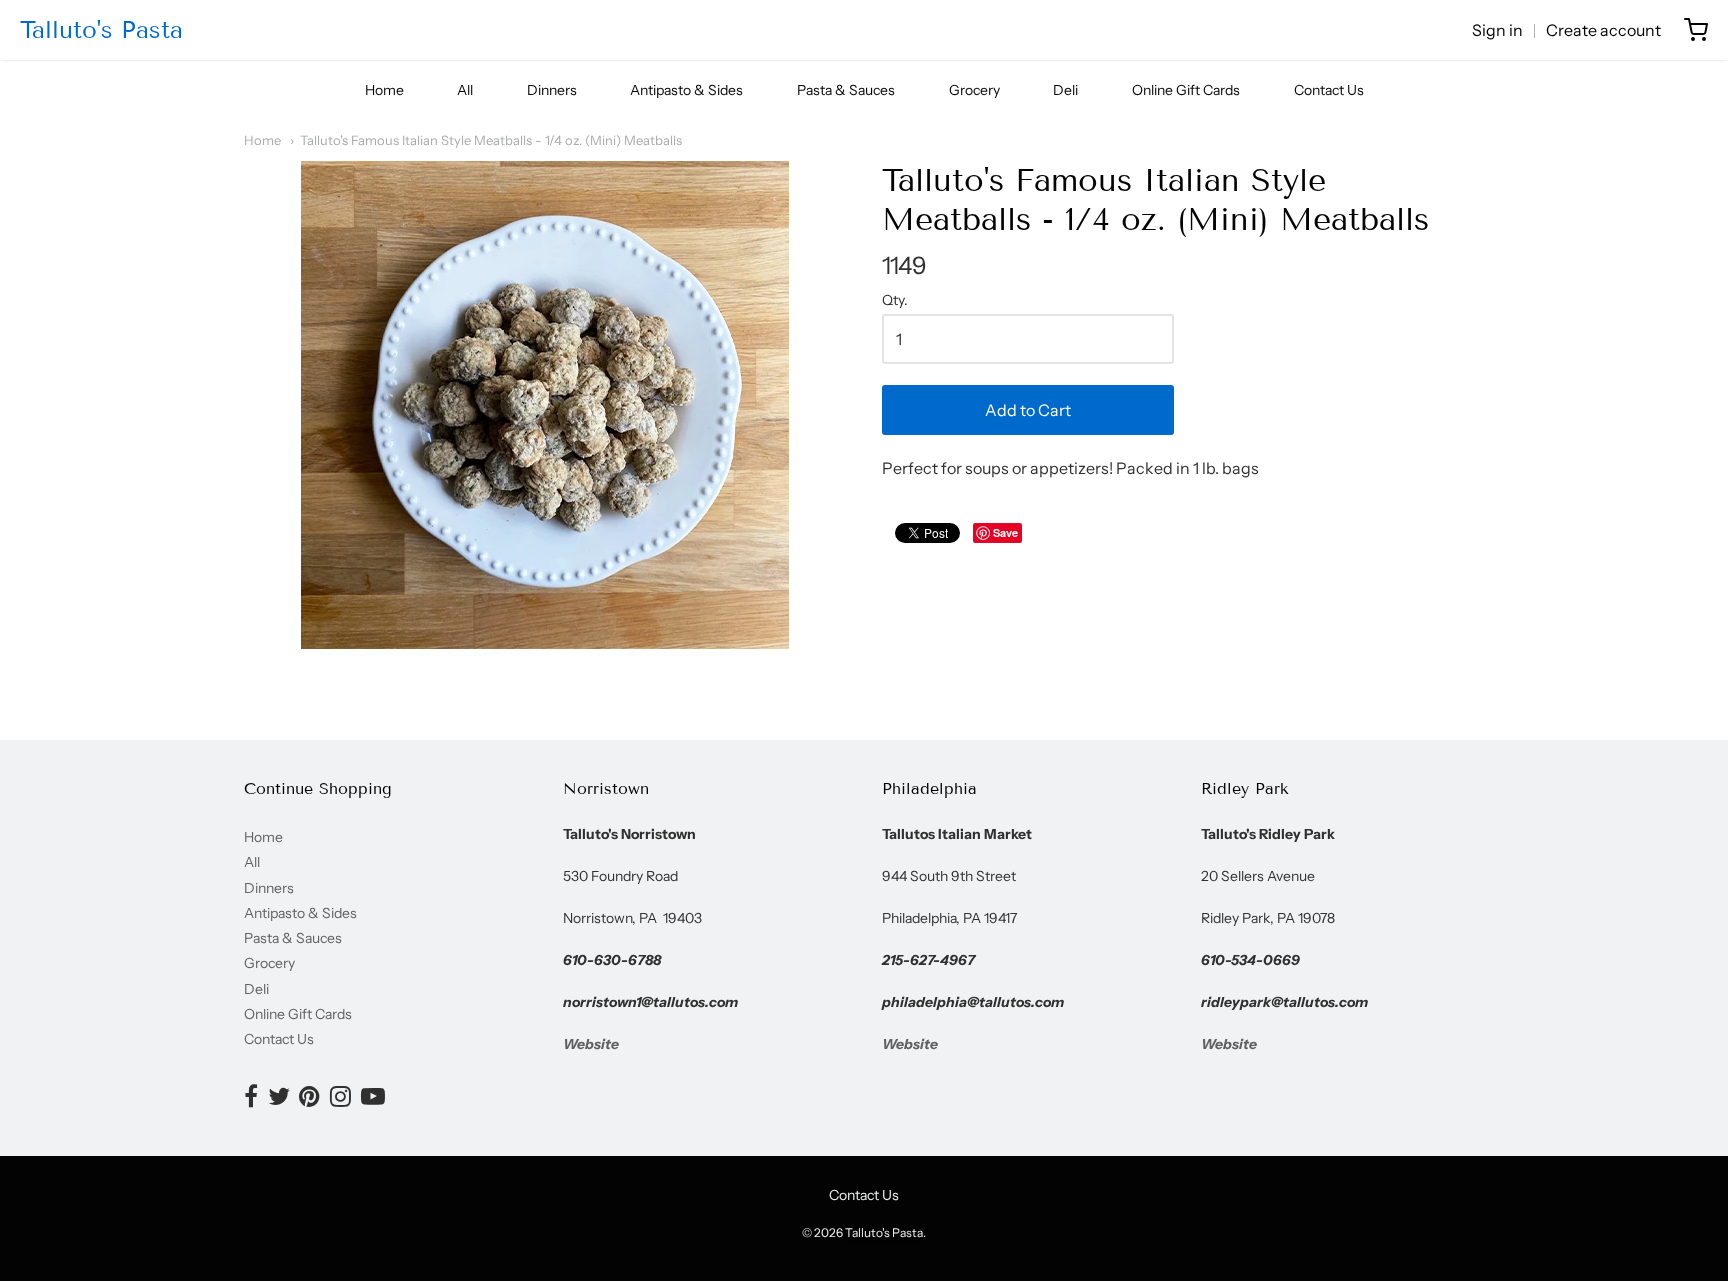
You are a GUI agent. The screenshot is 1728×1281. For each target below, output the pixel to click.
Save (1005, 532)
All (465, 90)
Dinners (552, 90)
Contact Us (1329, 90)
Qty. (895, 301)
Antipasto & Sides (686, 90)
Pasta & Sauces (846, 90)
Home (384, 90)
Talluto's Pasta (101, 29)
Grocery (974, 90)
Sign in (1497, 30)
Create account (1603, 30)
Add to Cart (1028, 410)
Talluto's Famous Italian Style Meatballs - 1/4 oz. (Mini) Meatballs (491, 140)
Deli (1065, 90)
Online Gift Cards (1186, 90)
